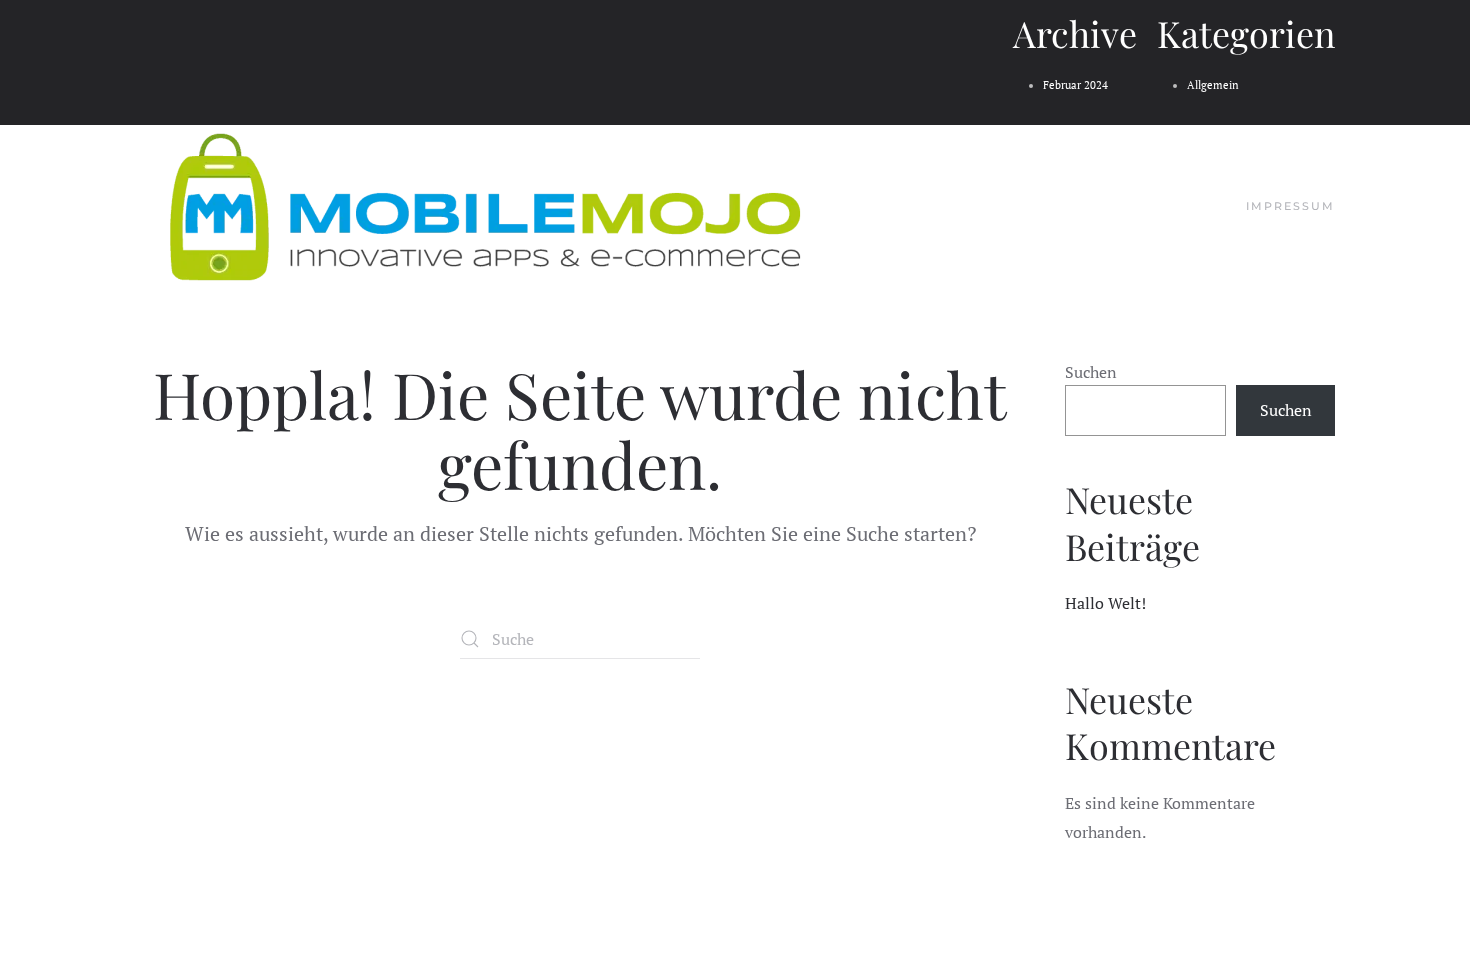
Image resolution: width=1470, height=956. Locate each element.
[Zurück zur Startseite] (485, 207)
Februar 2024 (1075, 85)
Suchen (1091, 372)
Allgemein (1213, 85)
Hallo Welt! (1105, 603)
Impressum (1290, 206)
